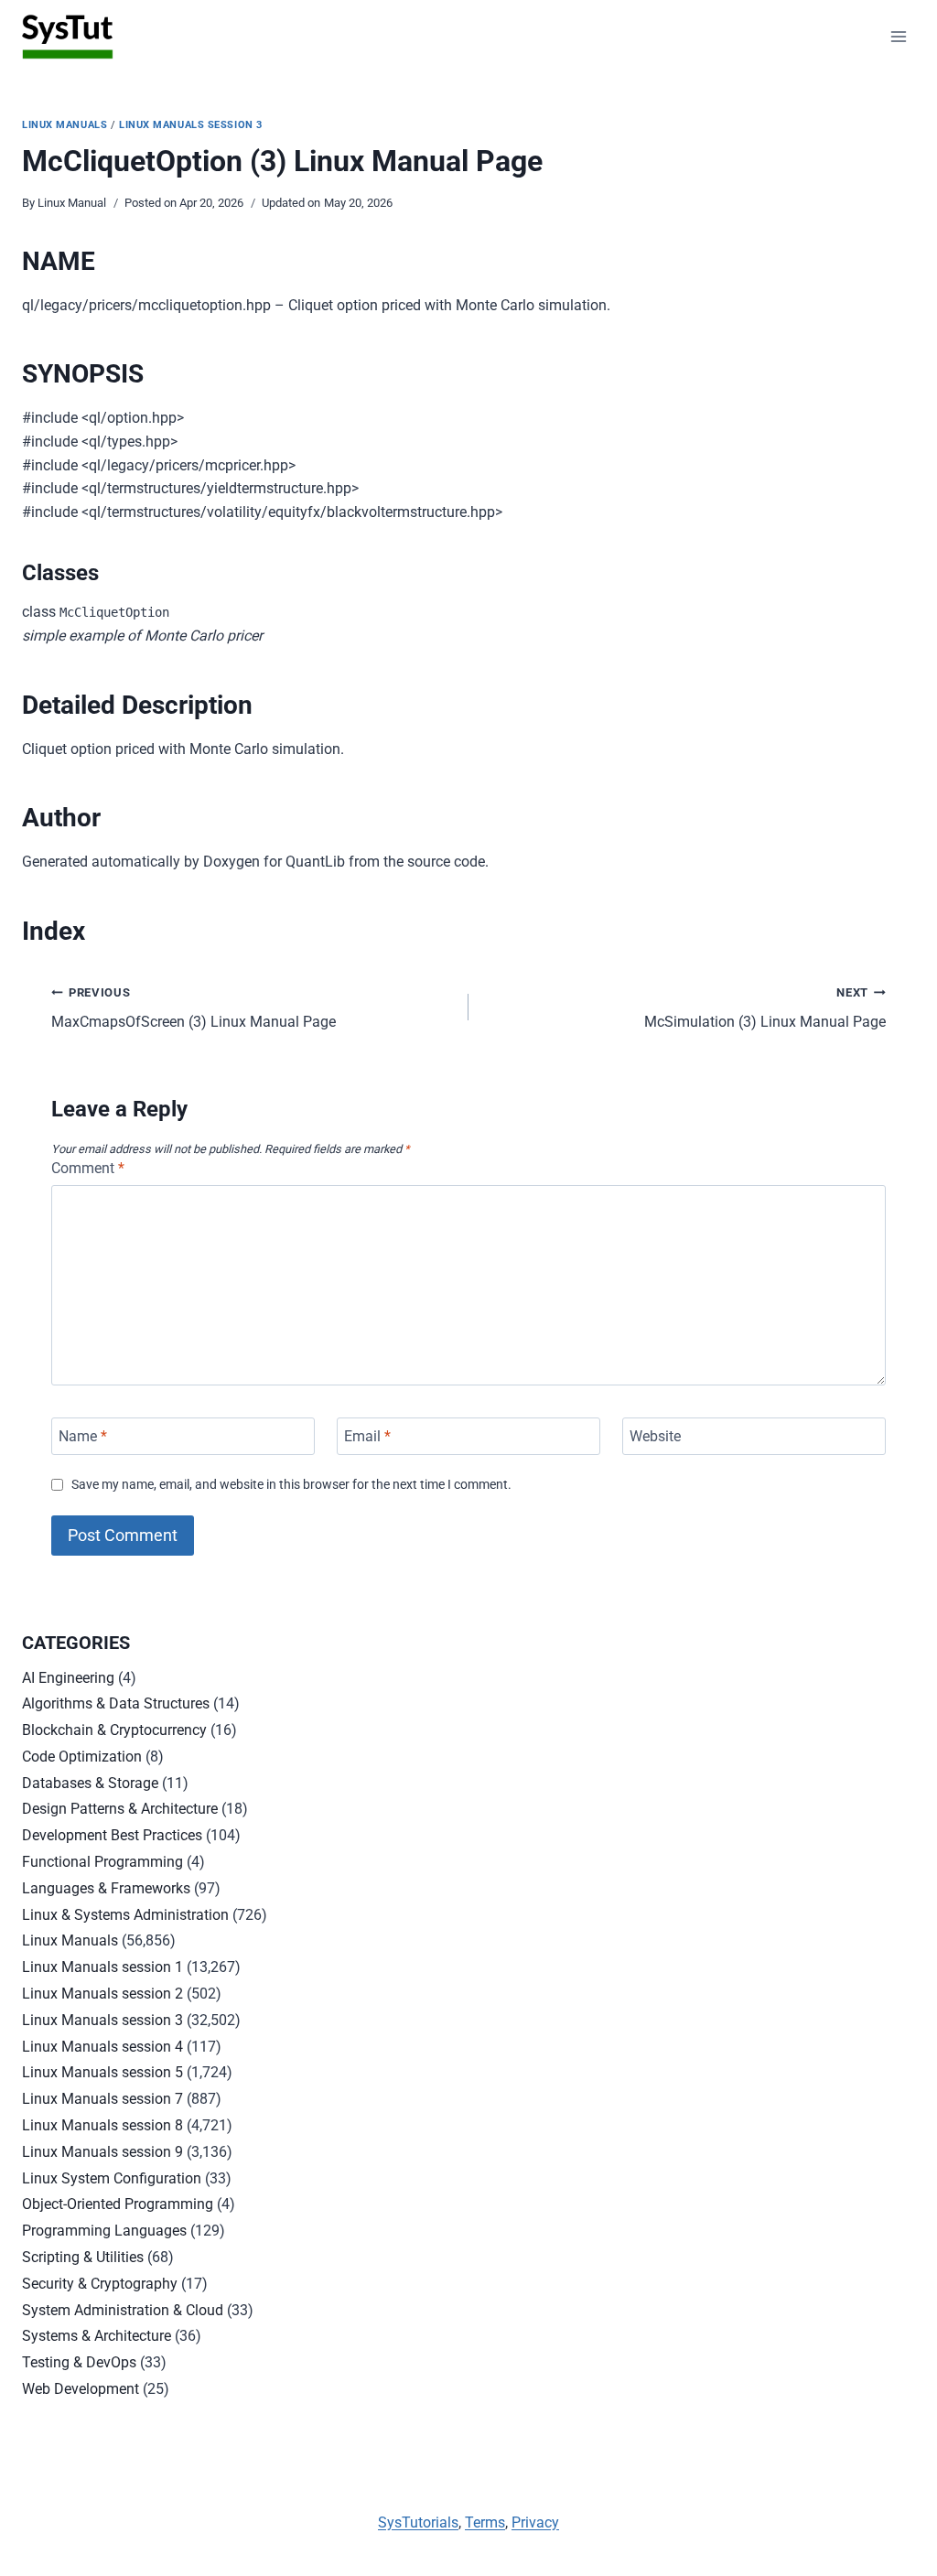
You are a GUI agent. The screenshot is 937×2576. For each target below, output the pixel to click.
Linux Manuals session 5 (102, 2072)
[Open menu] (898, 36)
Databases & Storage (90, 1783)
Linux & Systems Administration (125, 1915)
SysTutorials (418, 2522)
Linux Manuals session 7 (102, 2099)
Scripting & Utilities (83, 2257)
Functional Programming (102, 1862)
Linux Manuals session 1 (102, 1967)
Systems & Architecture (97, 2336)
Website (655, 1436)
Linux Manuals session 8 (102, 2125)
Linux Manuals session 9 (102, 2152)
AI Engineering (68, 1678)
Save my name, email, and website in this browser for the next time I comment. (291, 1485)
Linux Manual (72, 203)
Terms (485, 2522)
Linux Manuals (65, 125)
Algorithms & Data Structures (116, 1703)
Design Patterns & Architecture (120, 1809)
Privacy (535, 2522)
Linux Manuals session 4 (102, 2047)
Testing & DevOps (79, 2362)
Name (83, 1436)
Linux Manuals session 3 (191, 125)
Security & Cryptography (100, 2284)
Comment (88, 1168)
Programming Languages (104, 2231)
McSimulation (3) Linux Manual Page (765, 1008)
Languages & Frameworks (106, 1888)
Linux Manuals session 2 (102, 1994)
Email (367, 1436)
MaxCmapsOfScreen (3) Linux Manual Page (194, 1008)
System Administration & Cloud (123, 2310)
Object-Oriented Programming (118, 2204)
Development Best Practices (112, 1835)
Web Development (81, 2389)
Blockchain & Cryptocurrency (114, 1730)
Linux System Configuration (112, 2178)
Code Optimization (82, 1757)
